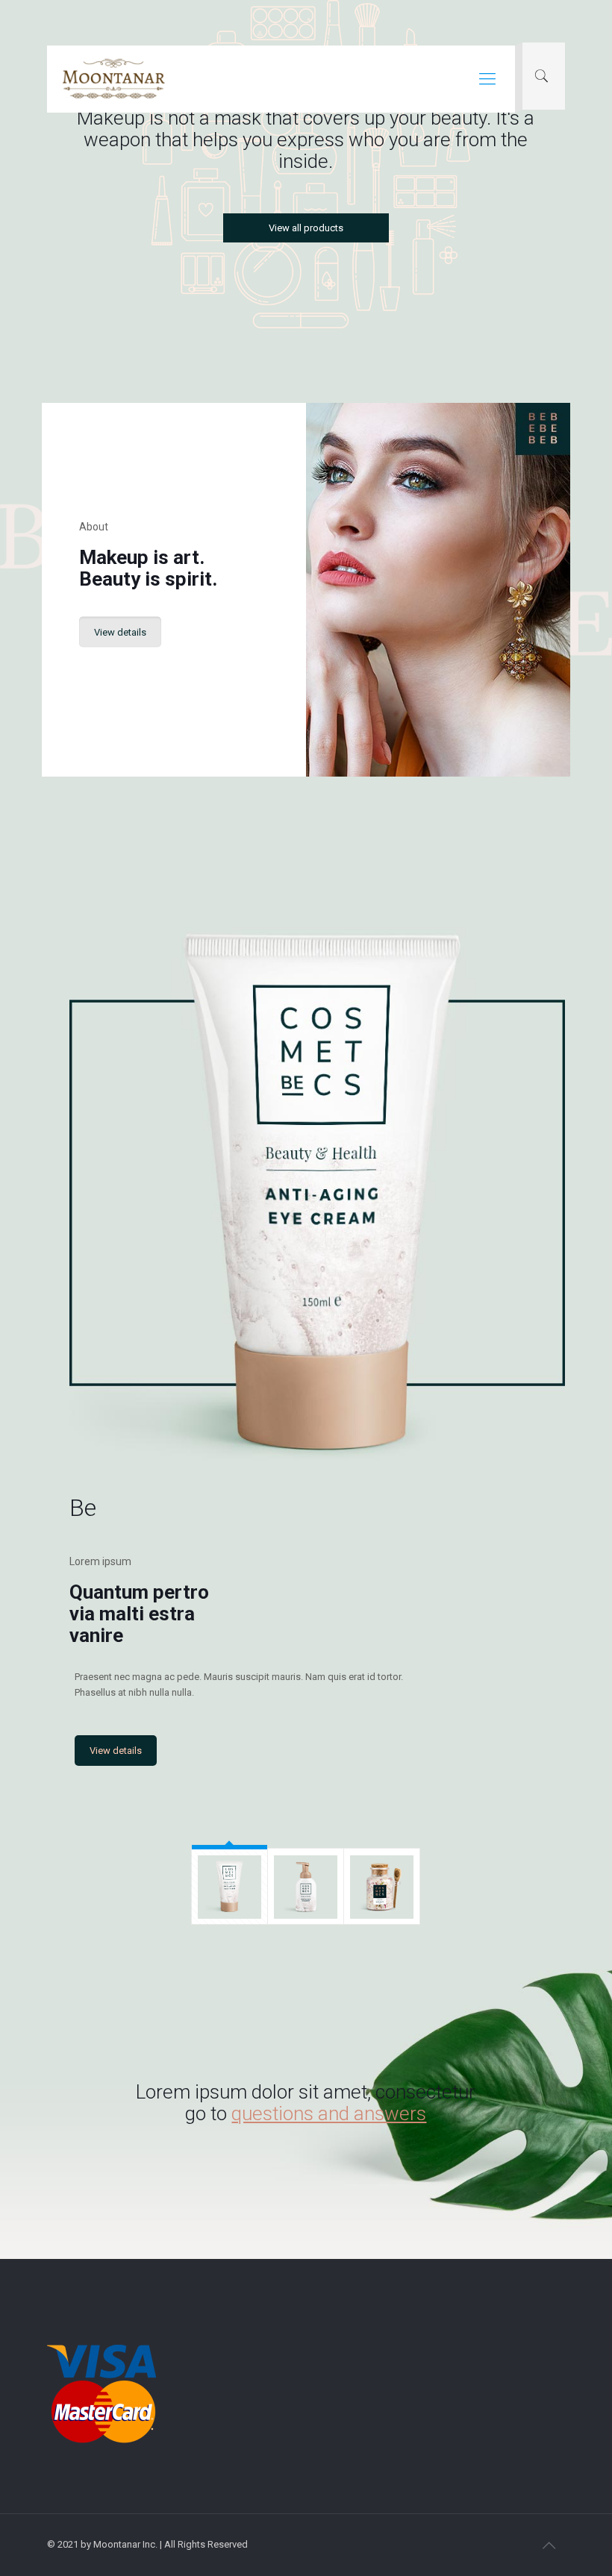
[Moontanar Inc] (114, 79)
